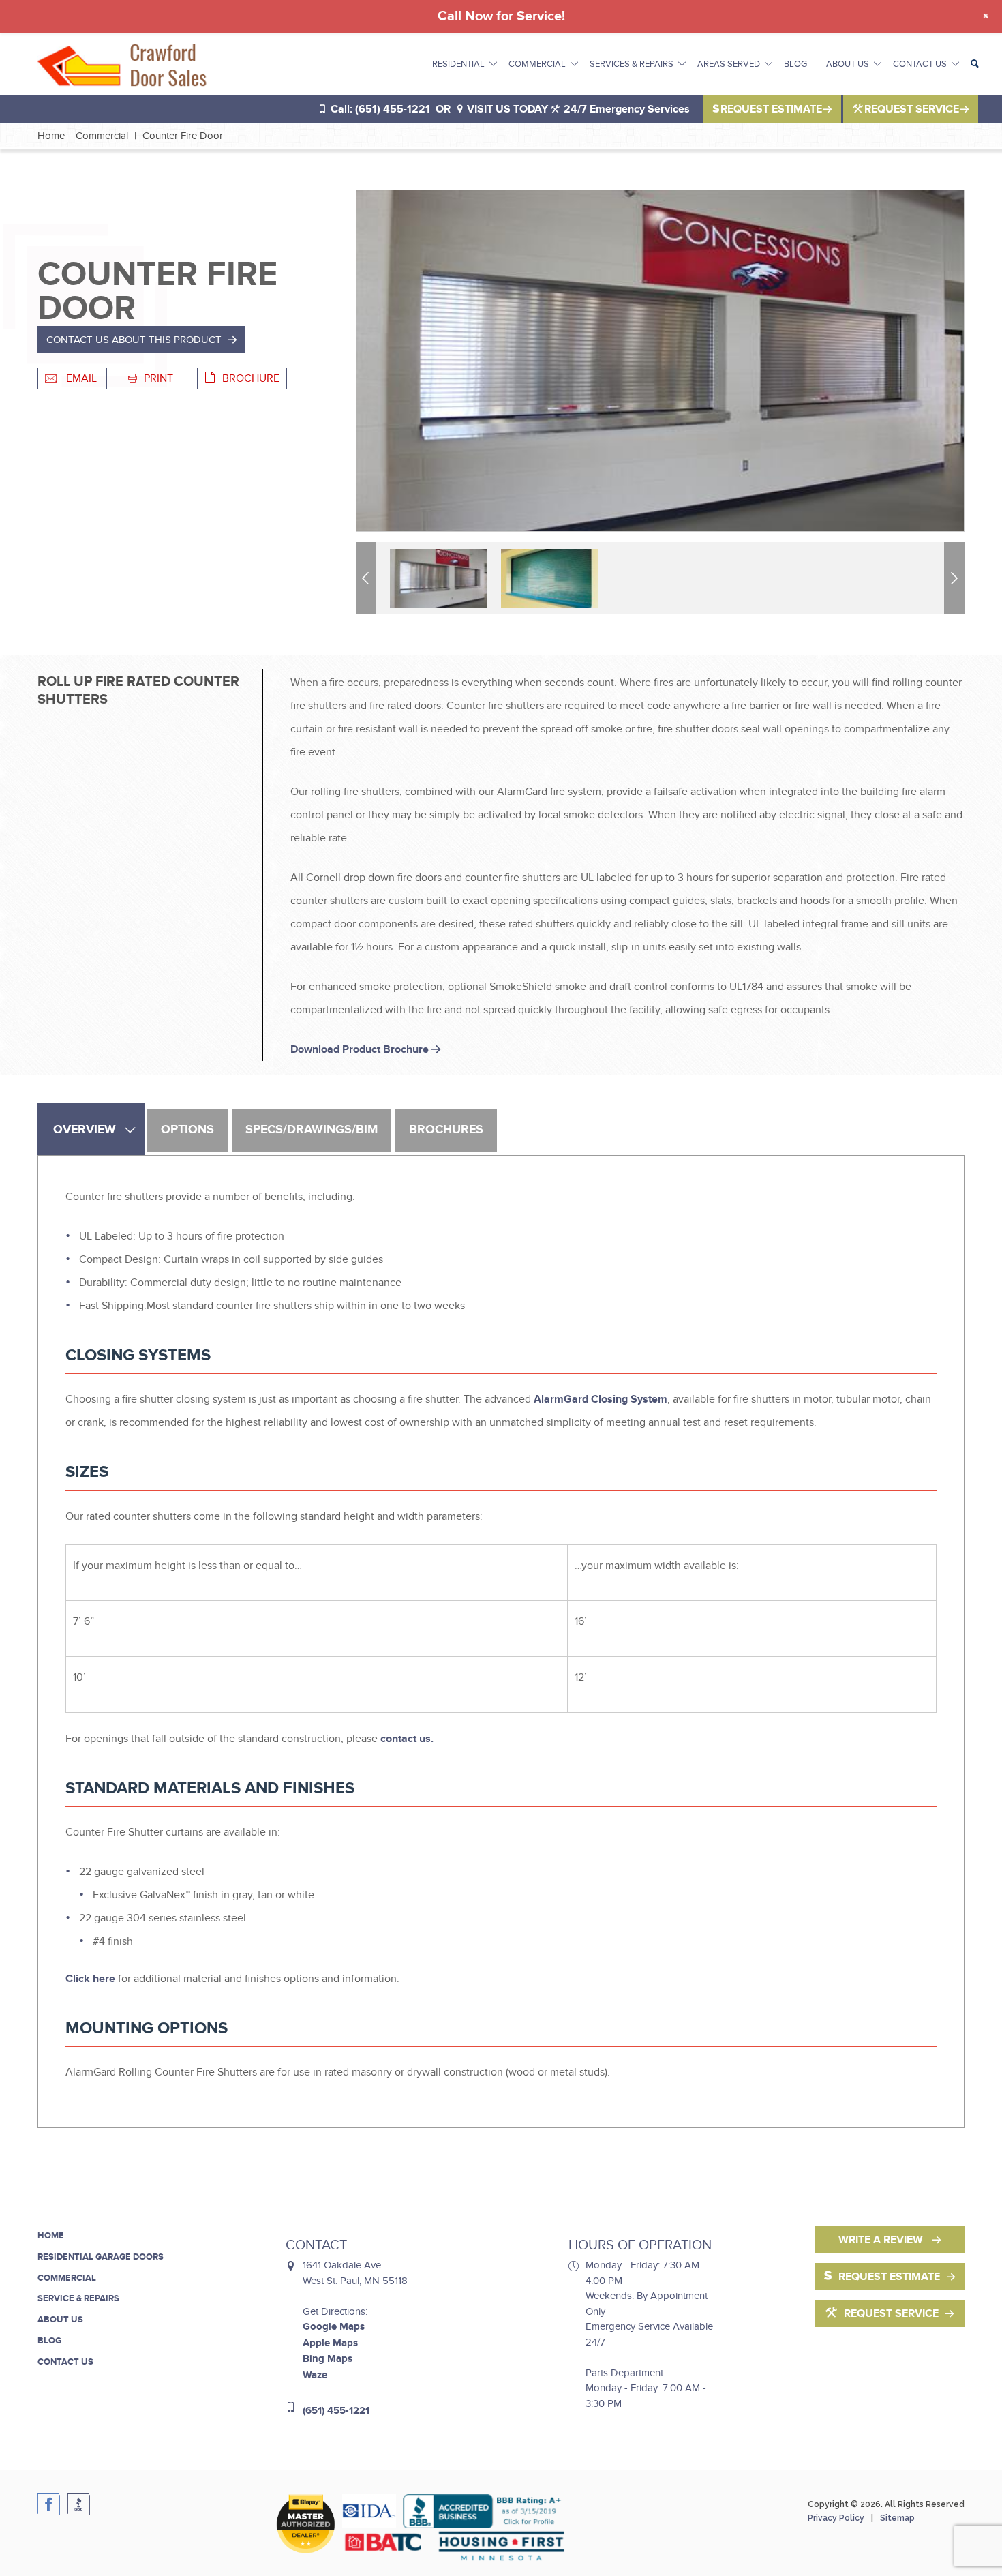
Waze (315, 2375)
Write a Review (882, 2240)
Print (160, 378)
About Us (848, 64)
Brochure (251, 378)
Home (51, 136)
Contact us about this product (134, 340)
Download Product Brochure (361, 1049)
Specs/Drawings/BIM (312, 1130)
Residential (458, 64)
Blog (795, 64)
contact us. (407, 1739)
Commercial (537, 64)
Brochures (446, 1130)
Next (956, 578)
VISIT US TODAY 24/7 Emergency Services (577, 109)
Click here (90, 1979)
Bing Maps (328, 2359)
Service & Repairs (78, 2298)
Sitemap (897, 2518)
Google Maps (334, 2327)
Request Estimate (771, 109)
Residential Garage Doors (101, 2257)
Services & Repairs (632, 64)
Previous (368, 578)
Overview (85, 1130)
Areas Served (729, 64)
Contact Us (920, 64)
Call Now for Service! (501, 16)
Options (187, 1130)
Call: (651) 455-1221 (380, 109)
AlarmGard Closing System (601, 1399)
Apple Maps (330, 2343)
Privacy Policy (836, 2518)
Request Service (912, 109)
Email (81, 378)
